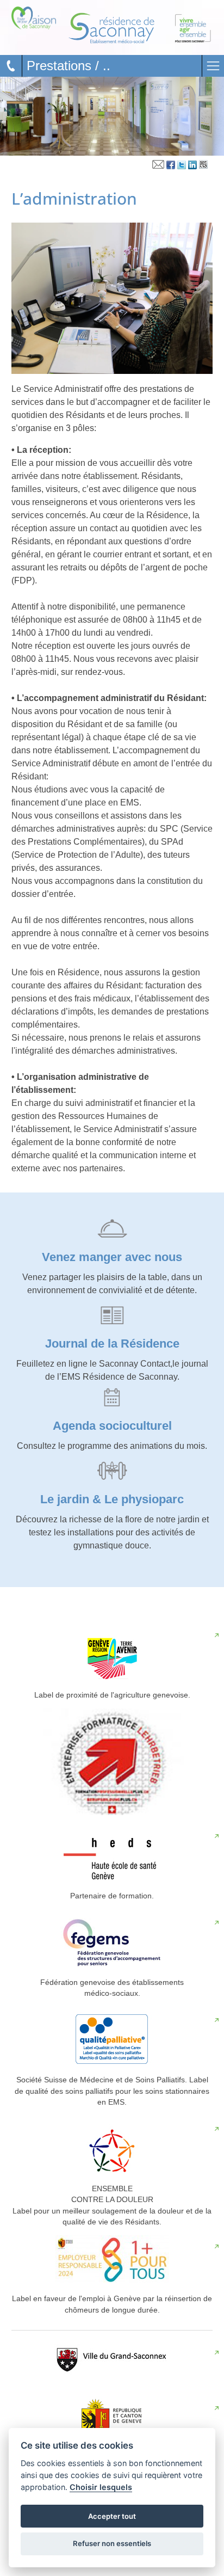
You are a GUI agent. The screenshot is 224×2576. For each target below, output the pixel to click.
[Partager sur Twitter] (182, 167)
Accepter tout (112, 2516)
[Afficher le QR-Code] (203, 167)
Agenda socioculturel (112, 1426)
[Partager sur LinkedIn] (192, 167)
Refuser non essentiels (112, 2543)
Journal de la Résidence (112, 1344)
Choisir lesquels (101, 2487)
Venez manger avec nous (112, 1257)
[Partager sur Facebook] (171, 167)
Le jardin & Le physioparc (112, 1499)
